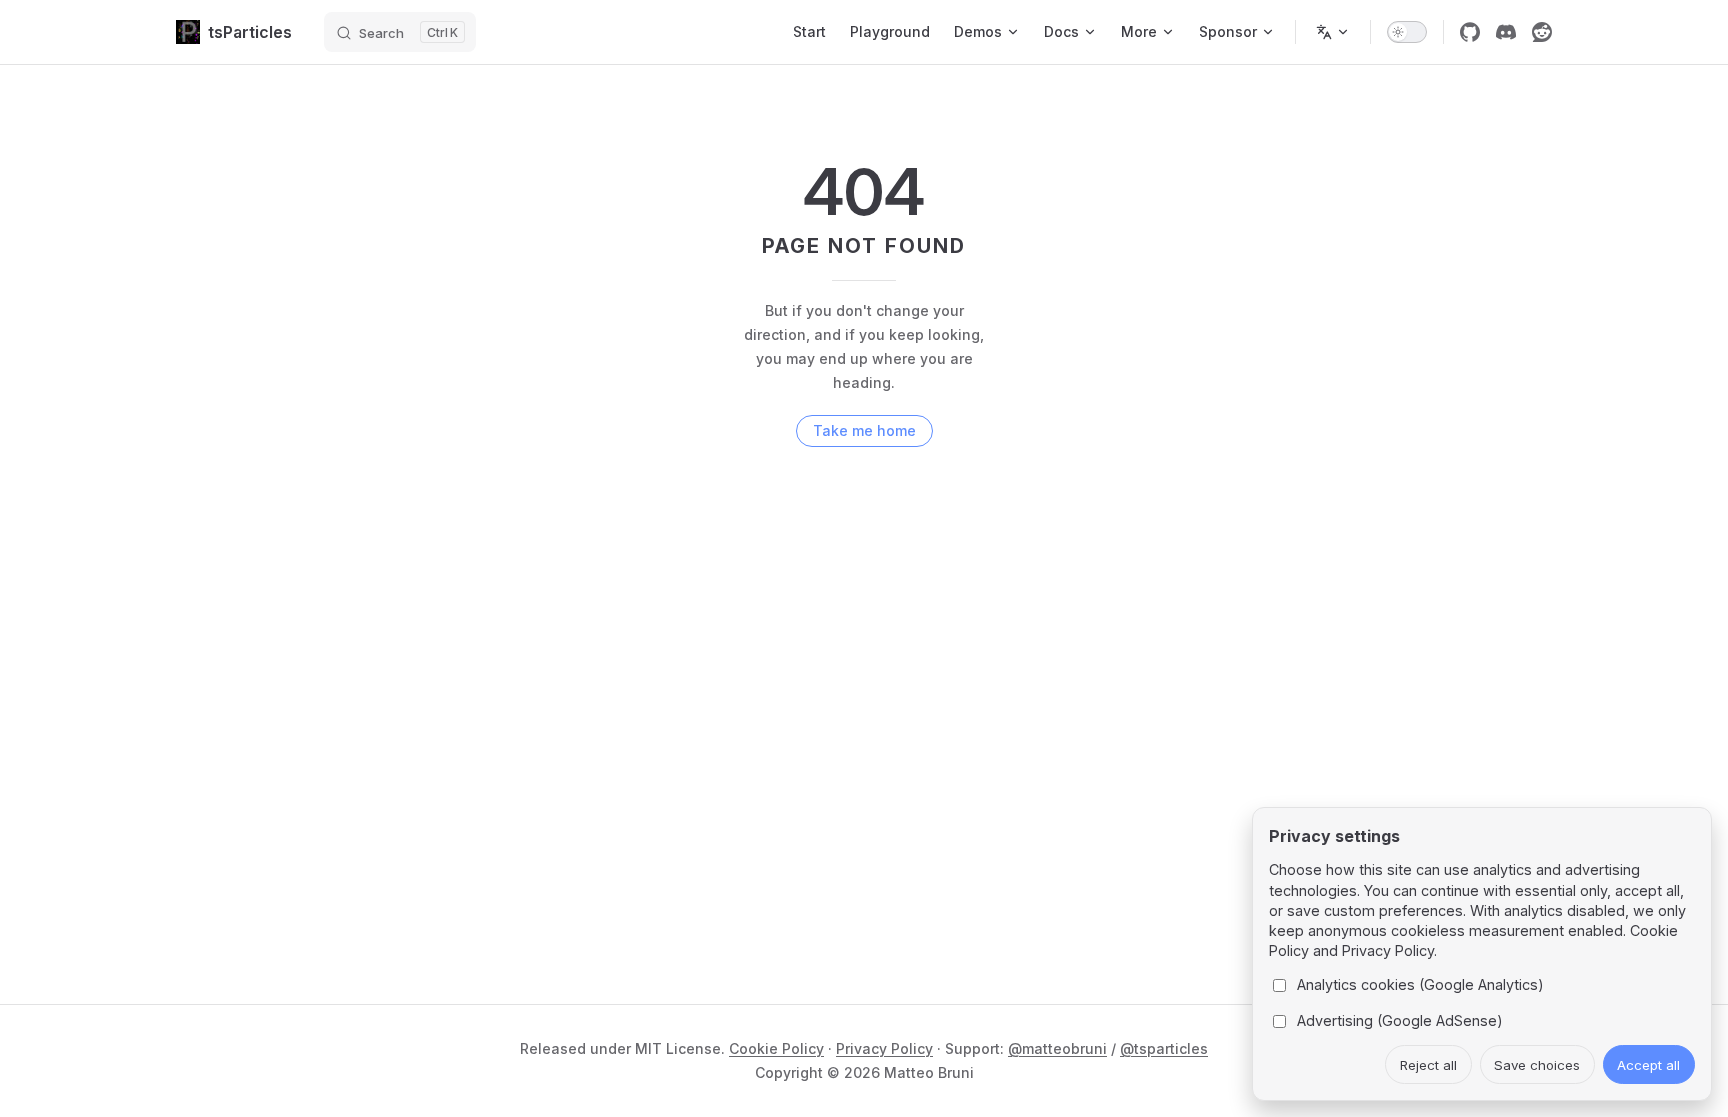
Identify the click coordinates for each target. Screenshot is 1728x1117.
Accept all (1648, 1065)
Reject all (1428, 1065)
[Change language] (1333, 32)
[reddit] (1542, 32)
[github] (1470, 32)
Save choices (1537, 1065)
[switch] (1407, 32)
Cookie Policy (776, 1048)
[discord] (1506, 32)
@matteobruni (1057, 1048)
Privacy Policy (884, 1048)
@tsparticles (1164, 1048)
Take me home (864, 430)
